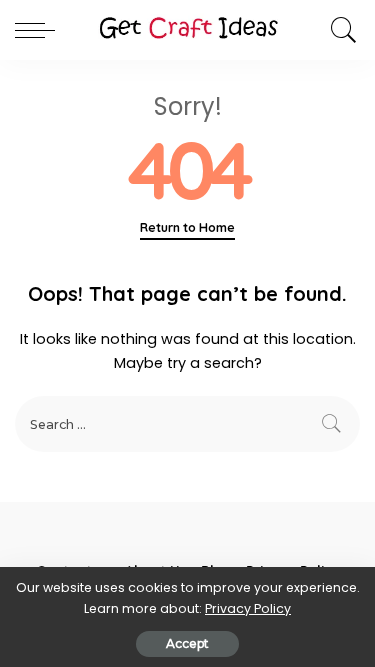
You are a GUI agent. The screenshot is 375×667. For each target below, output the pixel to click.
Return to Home (187, 227)
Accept (187, 643)
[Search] (339, 30)
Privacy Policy (248, 608)
